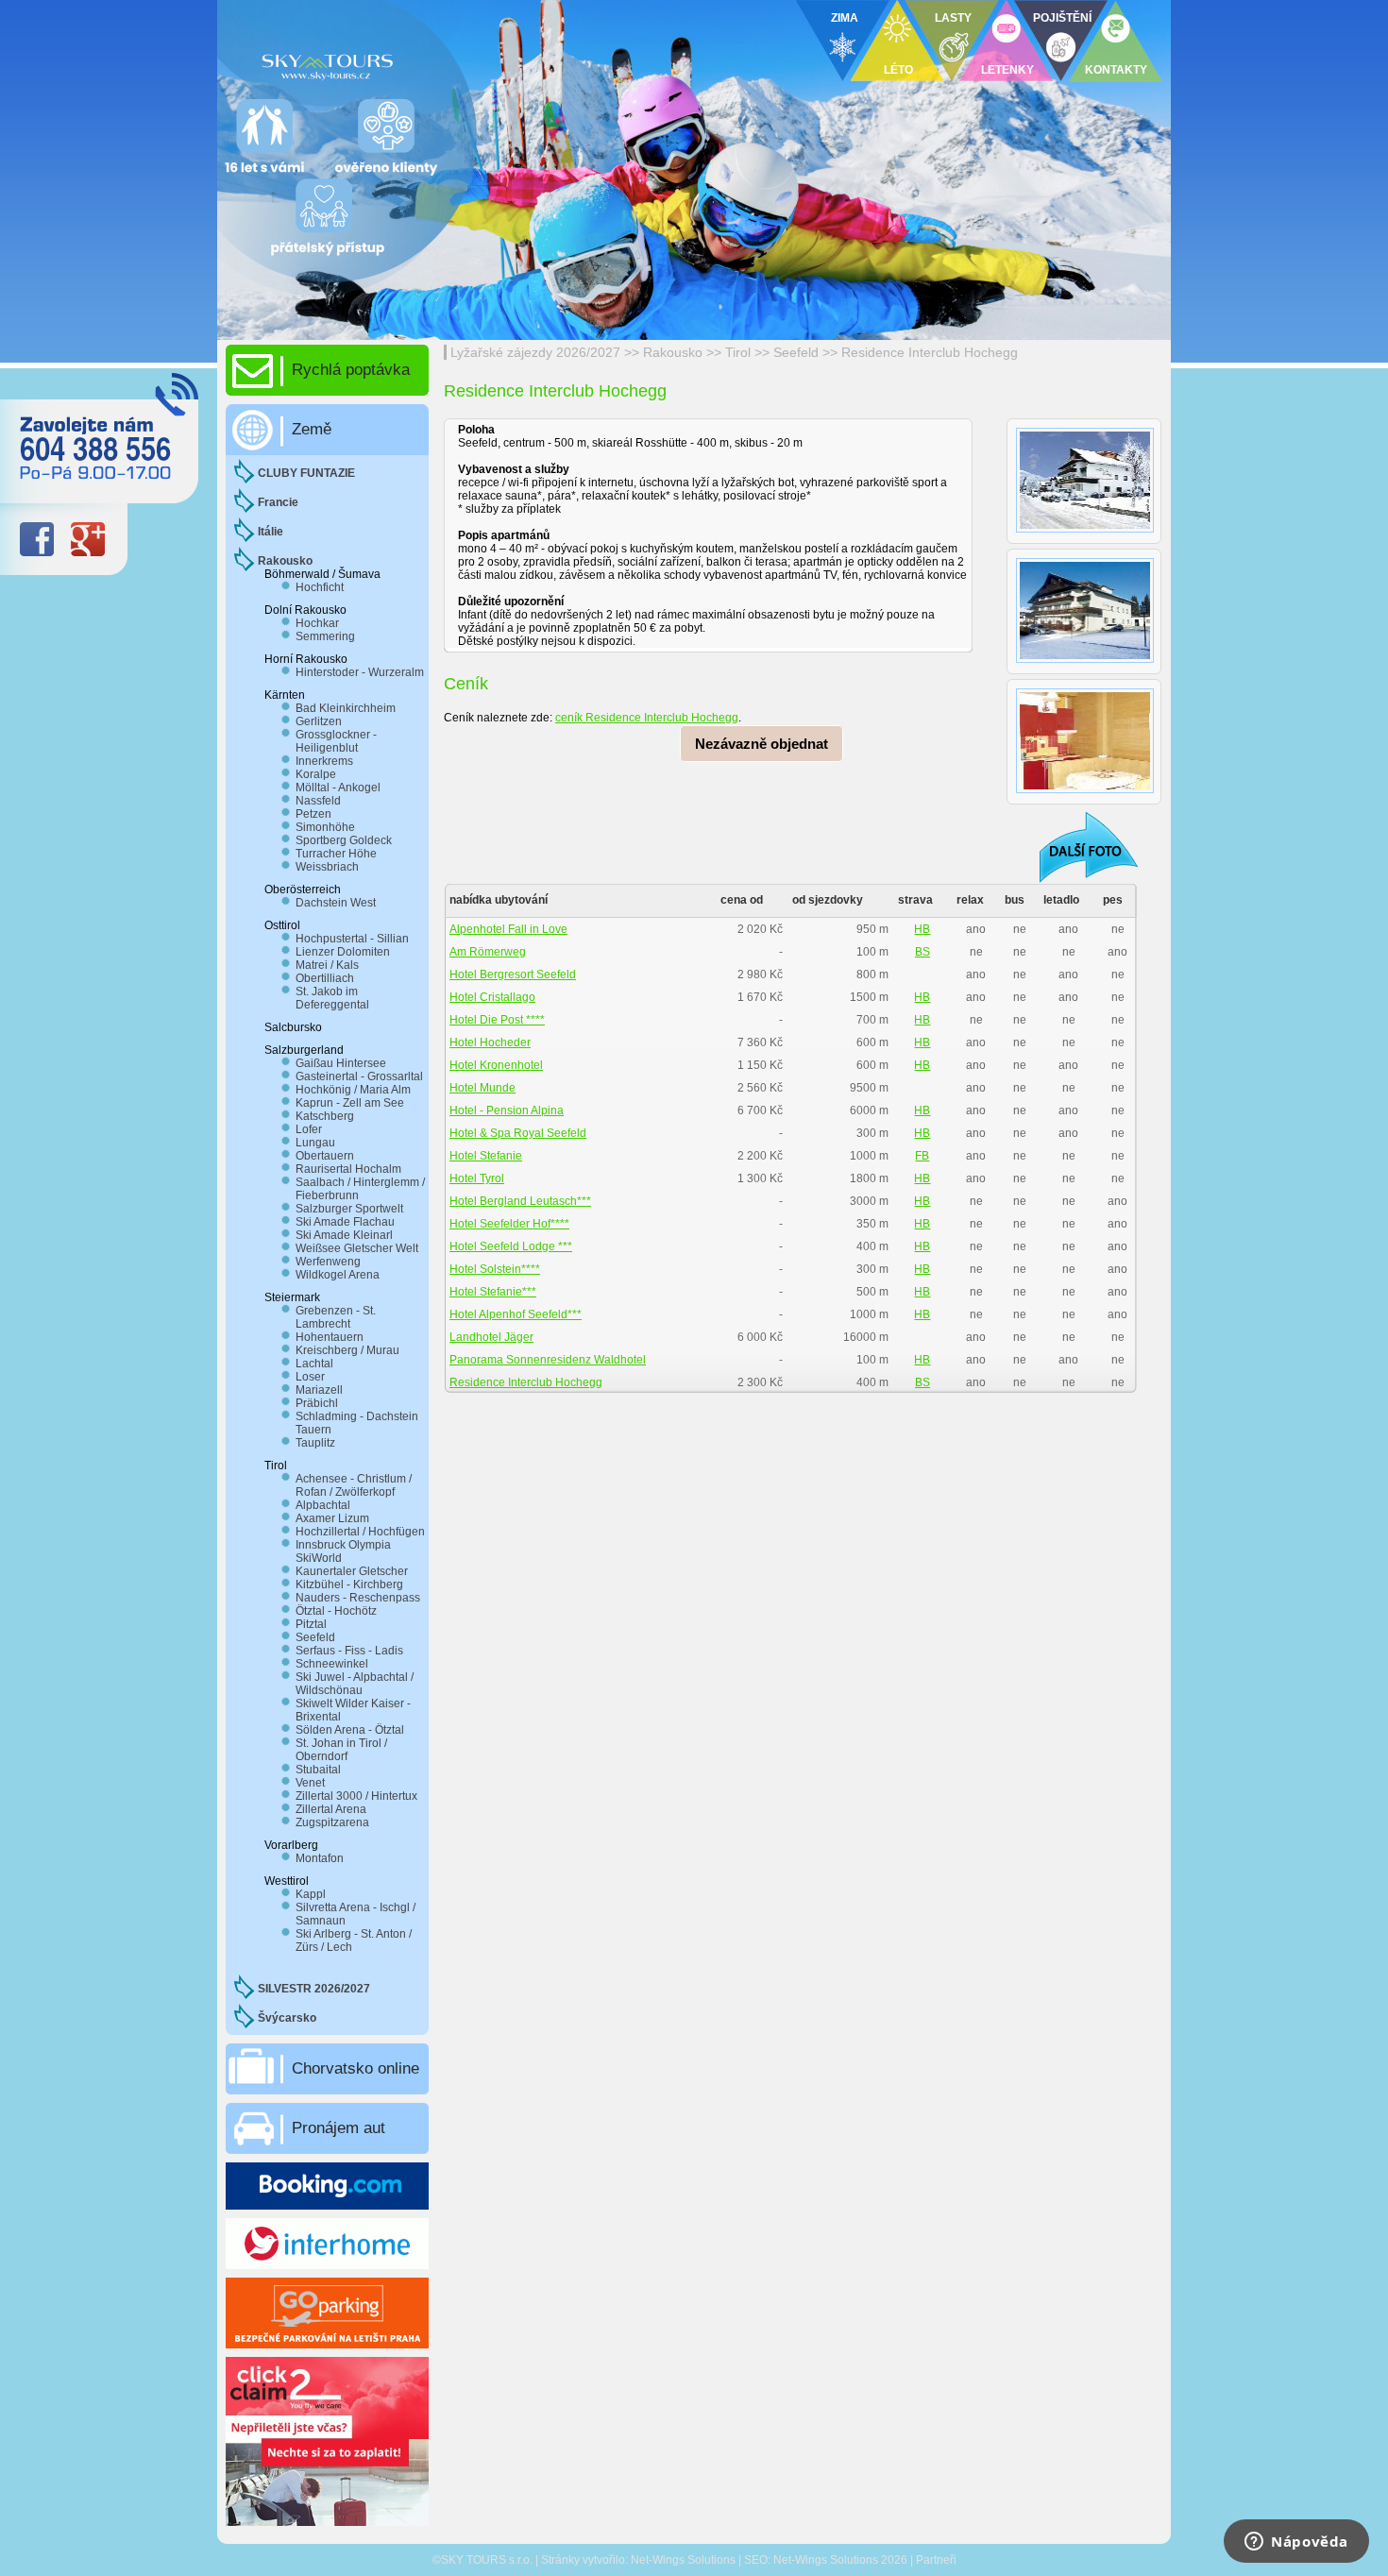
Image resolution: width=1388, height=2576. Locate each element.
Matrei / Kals (327, 965)
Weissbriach (327, 867)
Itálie (271, 532)
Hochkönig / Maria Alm (353, 1090)
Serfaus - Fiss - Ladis (349, 1651)
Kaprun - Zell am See (350, 1103)
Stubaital (318, 1770)
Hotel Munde (482, 1088)
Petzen (313, 814)
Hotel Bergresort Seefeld (513, 974)
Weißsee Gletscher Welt (357, 1248)
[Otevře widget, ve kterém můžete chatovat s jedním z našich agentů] (1296, 2543)
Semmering (325, 636)
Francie (278, 502)
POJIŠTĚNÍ (1062, 18)
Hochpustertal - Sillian (352, 939)
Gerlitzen (319, 721)
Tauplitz (315, 1443)
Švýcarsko (287, 2018)
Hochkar (317, 623)
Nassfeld (318, 801)
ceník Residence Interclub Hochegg (647, 718)
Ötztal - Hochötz (336, 1611)
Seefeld (796, 352)
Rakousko (673, 352)
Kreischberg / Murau (347, 1350)
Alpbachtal (323, 1505)
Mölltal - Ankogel (338, 788)
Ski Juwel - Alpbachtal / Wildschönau (355, 1684)
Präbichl (317, 1403)
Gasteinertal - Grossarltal (359, 1076)
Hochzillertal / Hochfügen (360, 1532)
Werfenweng (328, 1262)
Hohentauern (330, 1337)
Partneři (936, 2560)
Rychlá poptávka (351, 370)
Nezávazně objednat (762, 744)
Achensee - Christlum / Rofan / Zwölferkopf (354, 1485)
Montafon (320, 1858)
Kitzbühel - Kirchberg (349, 1585)
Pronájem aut (339, 2128)
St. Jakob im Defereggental (332, 998)
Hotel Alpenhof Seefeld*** (516, 1314)
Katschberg (325, 1116)
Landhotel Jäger (491, 1337)
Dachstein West (336, 903)
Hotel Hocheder (490, 1042)
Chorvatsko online (355, 2068)
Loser (310, 1377)
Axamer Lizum (332, 1518)
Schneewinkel (332, 1664)
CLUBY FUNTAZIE (306, 473)
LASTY (953, 18)
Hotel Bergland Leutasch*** (520, 1201)
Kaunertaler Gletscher (352, 1571)
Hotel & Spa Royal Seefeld (518, 1133)
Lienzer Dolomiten (343, 952)
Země (312, 429)
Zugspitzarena (332, 1822)
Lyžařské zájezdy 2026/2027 (535, 352)
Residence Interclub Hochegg (930, 352)
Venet (310, 1783)
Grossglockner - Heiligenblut (336, 741)
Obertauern (325, 1156)
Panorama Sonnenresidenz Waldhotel (548, 1360)
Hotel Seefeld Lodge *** (511, 1246)
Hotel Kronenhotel (496, 1065)
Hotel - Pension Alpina (507, 1110)
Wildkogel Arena (338, 1275)
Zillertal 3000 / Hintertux (356, 1796)
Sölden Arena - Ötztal (350, 1730)
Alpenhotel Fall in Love (508, 929)
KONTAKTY (1116, 70)
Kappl (311, 1894)
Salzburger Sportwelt (349, 1209)
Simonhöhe (325, 827)
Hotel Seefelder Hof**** (509, 1224)
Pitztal (311, 1624)
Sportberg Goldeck (344, 840)
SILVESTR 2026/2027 (314, 1989)
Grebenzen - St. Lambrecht (336, 1317)
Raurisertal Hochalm (348, 1169)
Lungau (315, 1143)
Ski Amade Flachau (345, 1222)
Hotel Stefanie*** (493, 1292)
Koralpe (316, 774)
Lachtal (314, 1364)
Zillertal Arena (331, 1809)
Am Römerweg (488, 952)
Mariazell (319, 1390)
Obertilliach (325, 978)
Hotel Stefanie (486, 1156)
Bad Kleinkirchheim (346, 708)
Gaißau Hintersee (341, 1063)
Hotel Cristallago (492, 997)
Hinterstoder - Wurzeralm (360, 672)
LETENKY (1007, 70)
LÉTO (898, 70)
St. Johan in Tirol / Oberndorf (341, 1750)
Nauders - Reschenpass (358, 1598)
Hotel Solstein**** (495, 1269)
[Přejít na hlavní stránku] (449, 61)
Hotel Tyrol (477, 1178)
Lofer (309, 1129)
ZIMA (845, 18)
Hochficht (320, 587)
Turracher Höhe (336, 854)
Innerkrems (324, 761)
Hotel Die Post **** (497, 1020)
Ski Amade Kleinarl (344, 1235)
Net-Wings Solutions (683, 2560)
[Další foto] (1076, 847)
